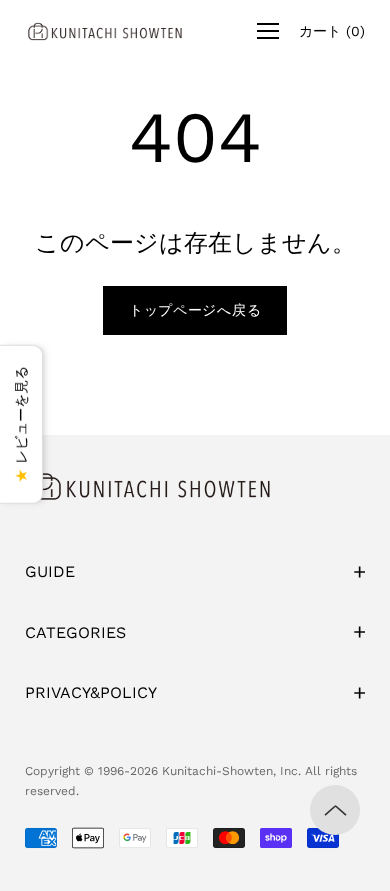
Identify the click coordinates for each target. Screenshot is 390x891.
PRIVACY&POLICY (91, 692)
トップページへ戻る (195, 310)
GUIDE (50, 571)
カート (332, 31)
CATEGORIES (75, 632)
